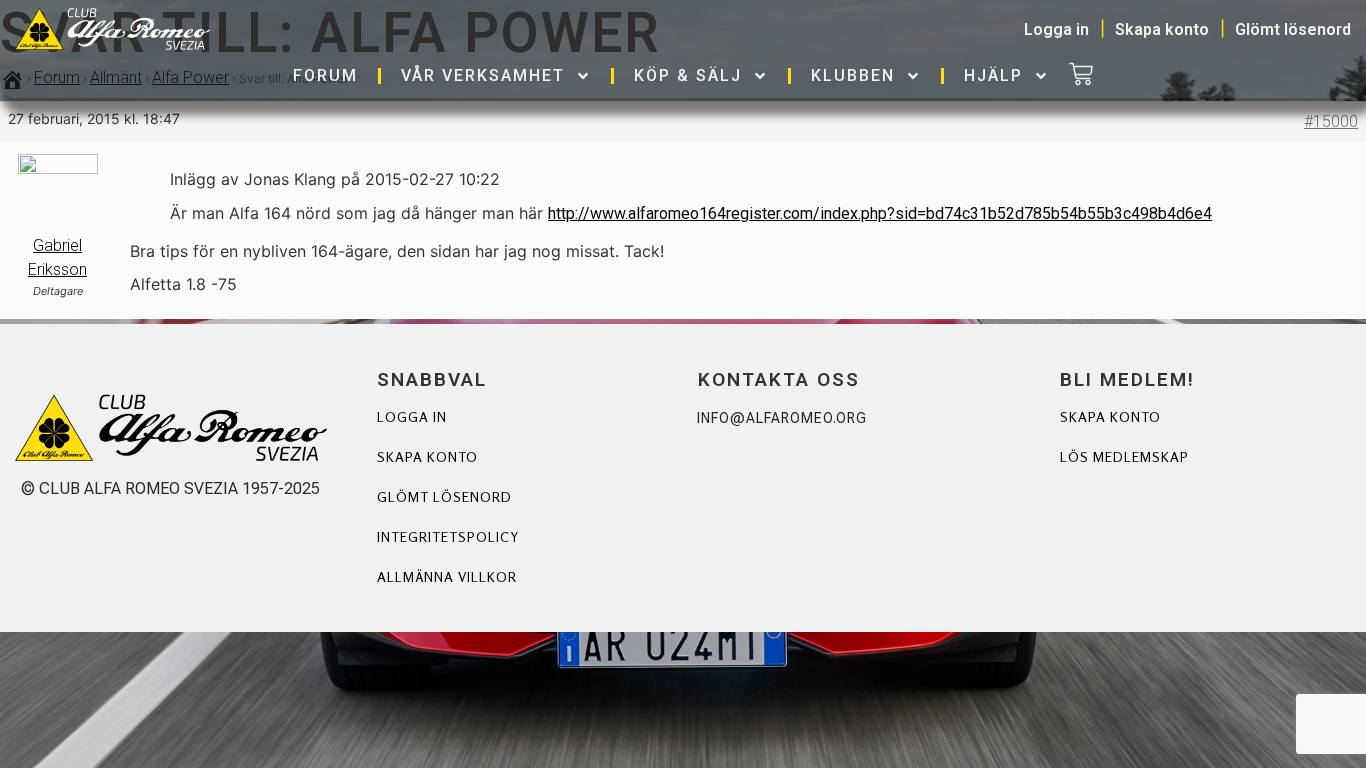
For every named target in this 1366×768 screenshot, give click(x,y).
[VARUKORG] (1081, 76)
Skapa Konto (1110, 416)
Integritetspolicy (448, 536)
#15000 (1331, 121)
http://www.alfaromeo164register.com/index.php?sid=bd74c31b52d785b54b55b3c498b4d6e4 (880, 213)
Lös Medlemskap (1124, 456)
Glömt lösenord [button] (1293, 29)
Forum (325, 75)
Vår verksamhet (483, 75)
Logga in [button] (1056, 29)
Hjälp (993, 75)
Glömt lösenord (444, 496)
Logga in (412, 416)
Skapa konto (427, 456)
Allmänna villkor (447, 576)
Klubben (853, 75)
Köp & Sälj (688, 75)
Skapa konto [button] (1162, 29)
